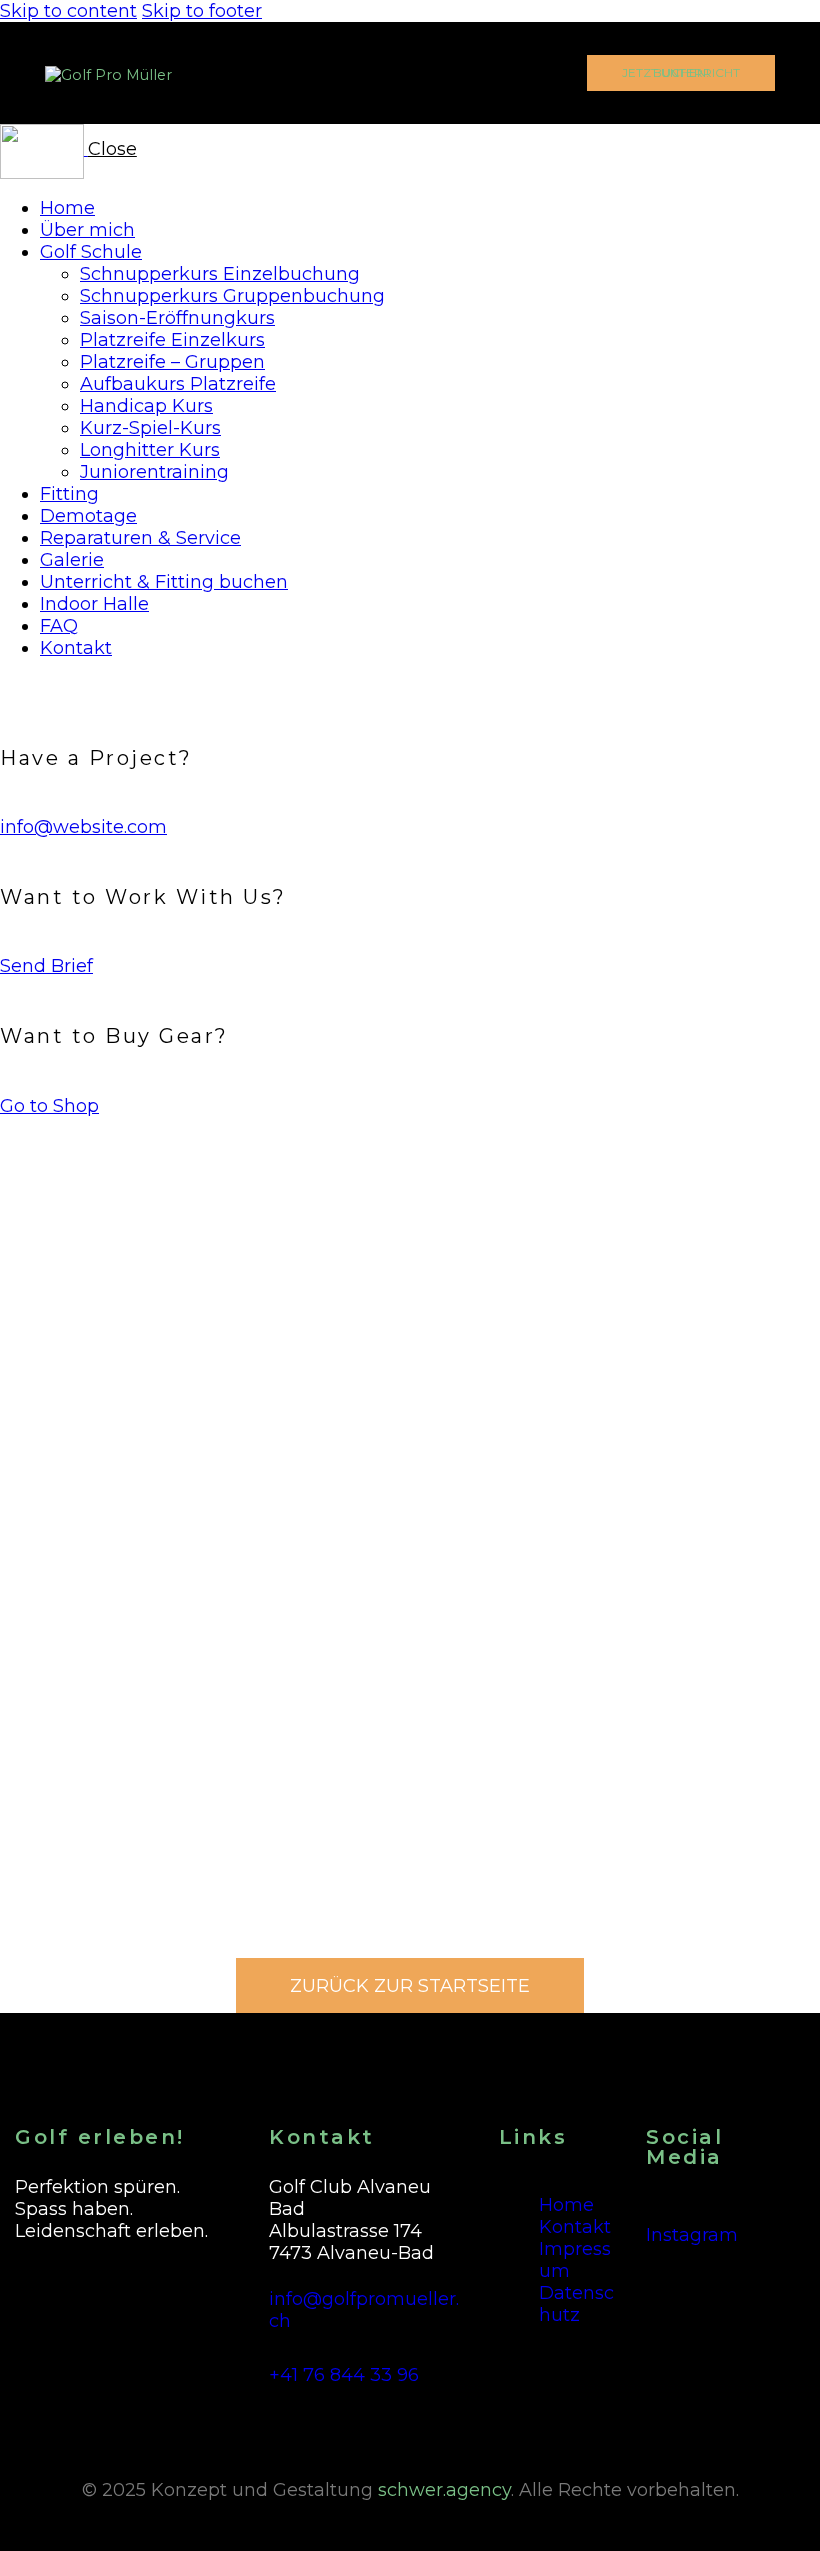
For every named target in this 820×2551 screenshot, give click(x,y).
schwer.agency (444, 2490)
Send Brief (46, 966)
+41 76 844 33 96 (344, 2375)
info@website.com (83, 827)
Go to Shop (49, 1106)
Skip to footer (202, 11)
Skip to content (68, 11)
